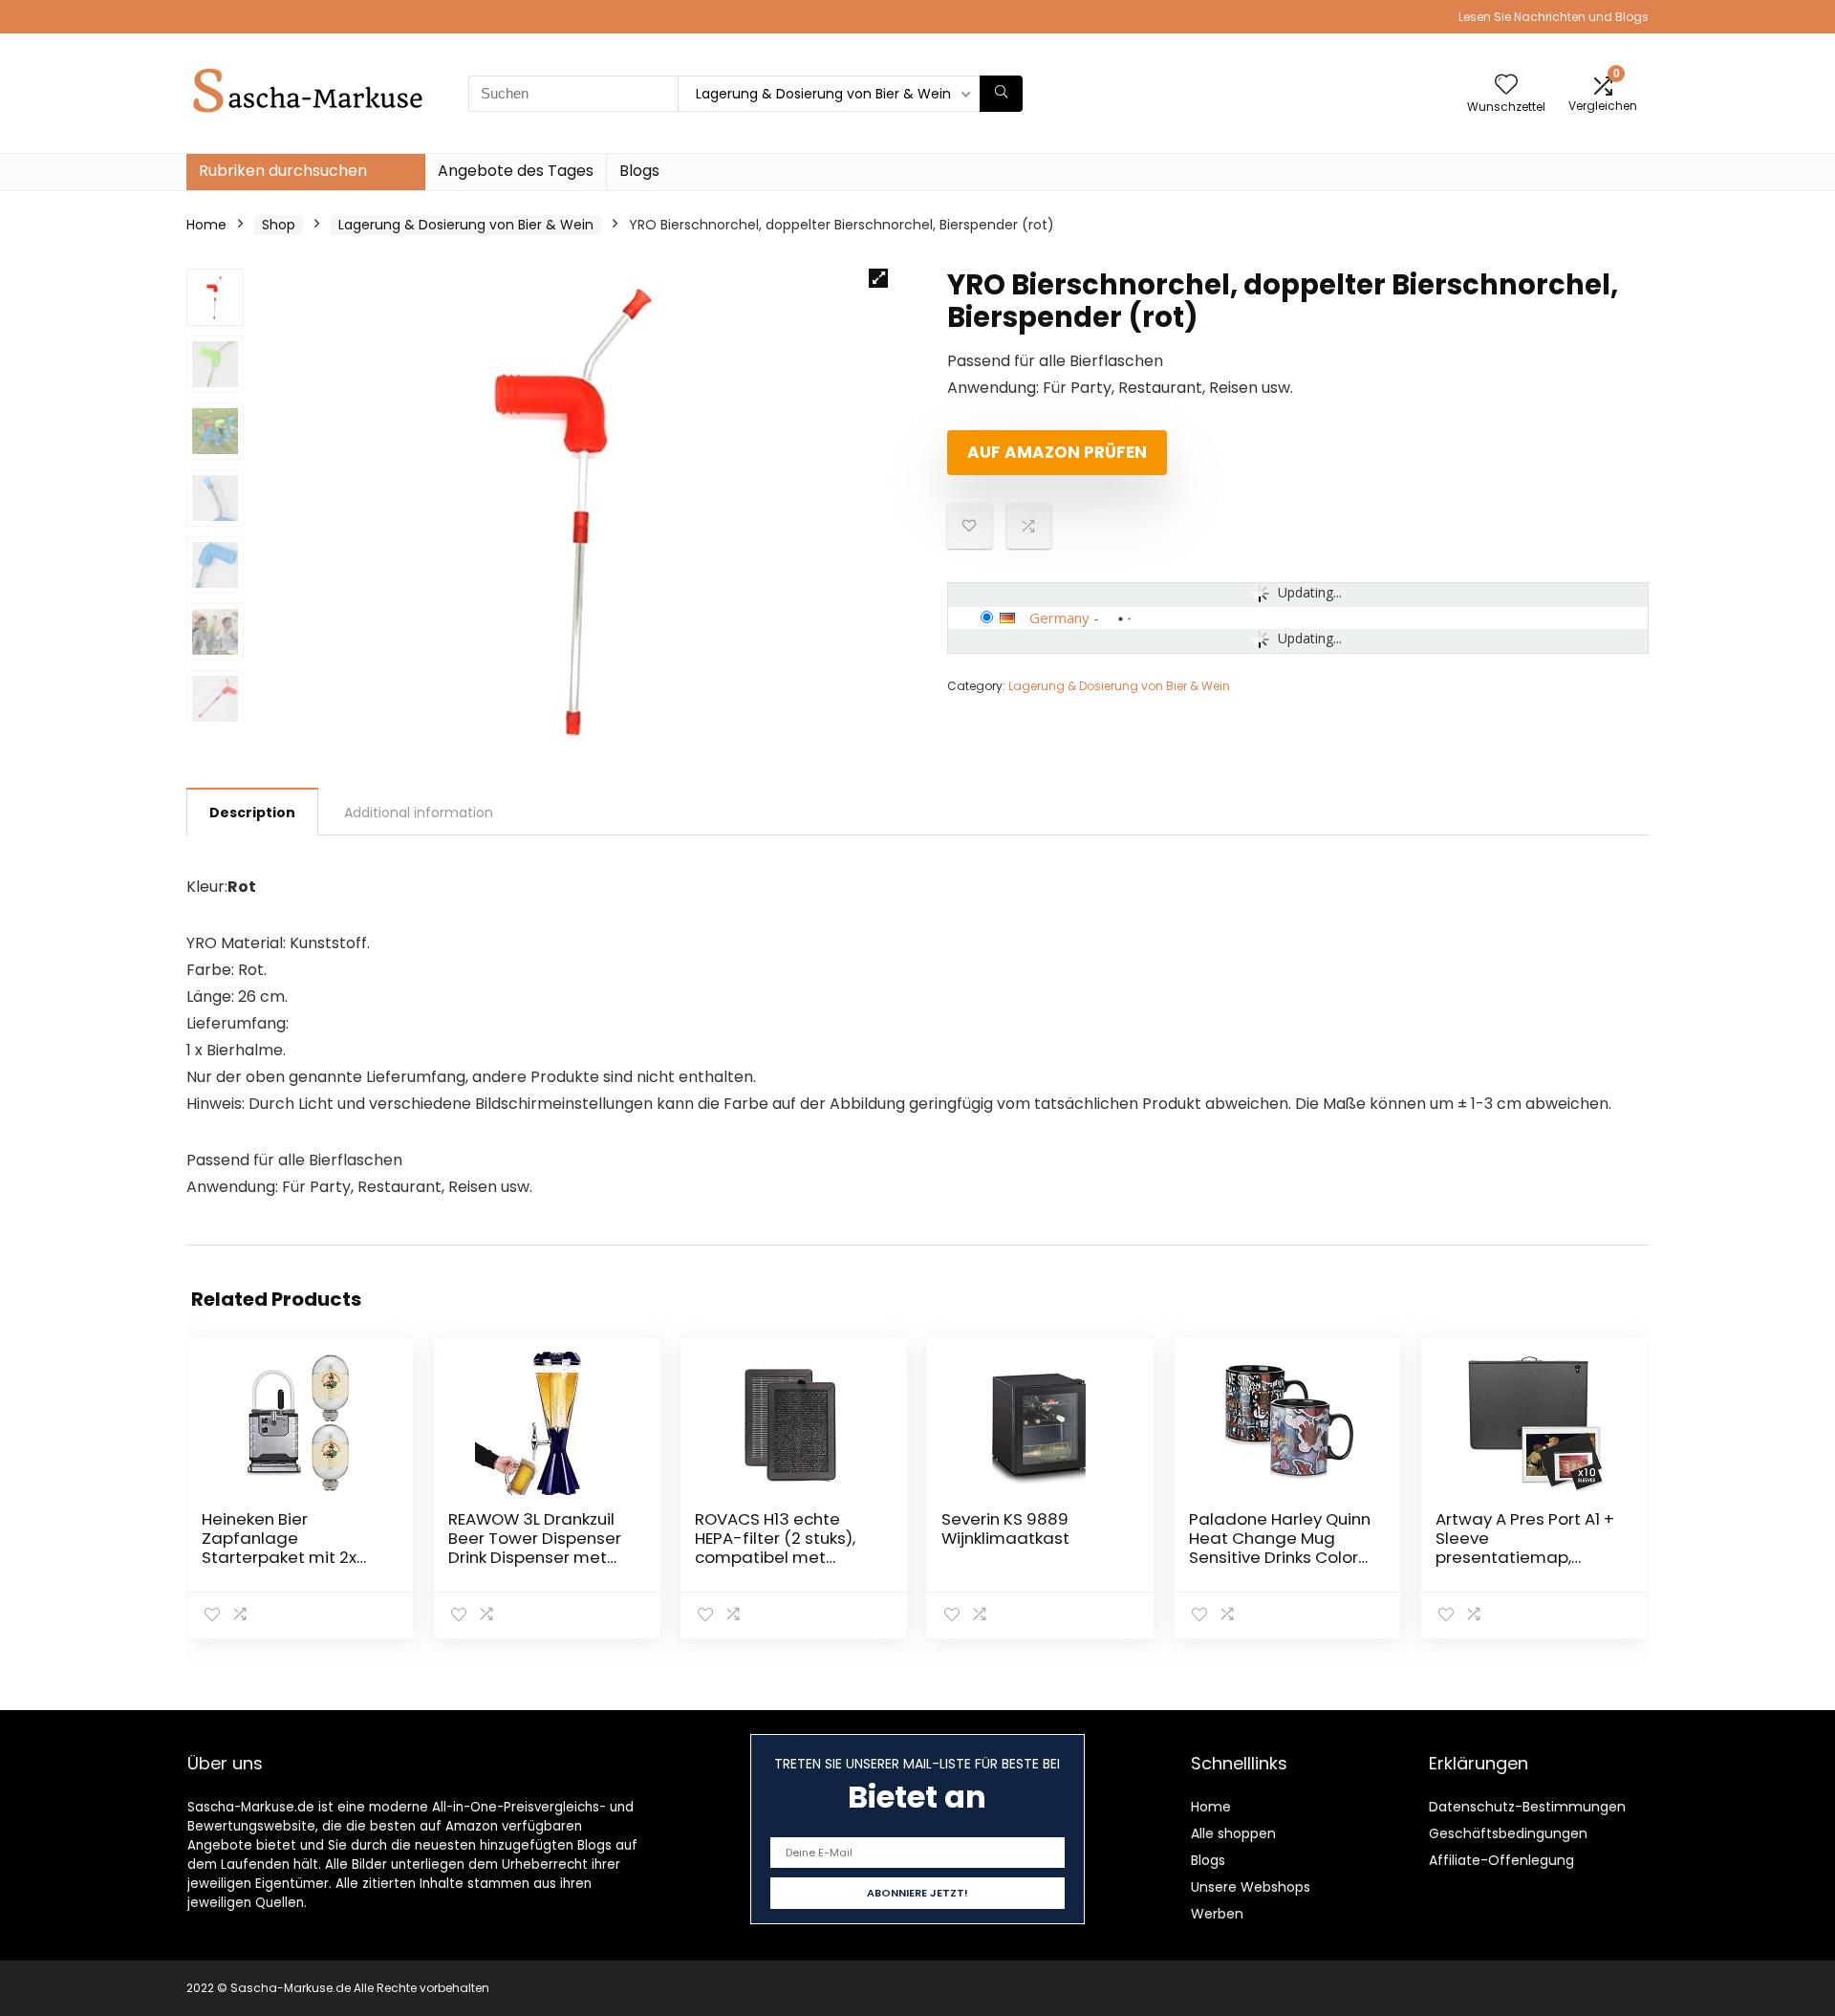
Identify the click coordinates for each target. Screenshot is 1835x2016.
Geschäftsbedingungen (1508, 1833)
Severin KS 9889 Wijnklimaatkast (1005, 1528)
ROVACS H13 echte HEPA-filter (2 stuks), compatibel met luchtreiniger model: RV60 (775, 1557)
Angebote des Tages (516, 171)
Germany (1059, 618)
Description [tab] (252, 813)
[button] (878, 278)
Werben (1217, 1914)
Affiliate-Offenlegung (1501, 1860)
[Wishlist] (1506, 86)
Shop (279, 225)
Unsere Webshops (1251, 1887)
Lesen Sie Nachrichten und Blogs (1554, 17)
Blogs (639, 171)
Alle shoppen (1233, 1833)
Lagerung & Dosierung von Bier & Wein (466, 225)
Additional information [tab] (419, 813)
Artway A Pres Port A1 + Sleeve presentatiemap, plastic (1525, 1548)
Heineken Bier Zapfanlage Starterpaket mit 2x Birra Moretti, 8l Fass (281, 1548)
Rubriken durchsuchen (283, 171)
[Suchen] (1001, 94)
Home (206, 225)
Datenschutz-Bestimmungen (1527, 1807)
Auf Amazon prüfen (1057, 452)
